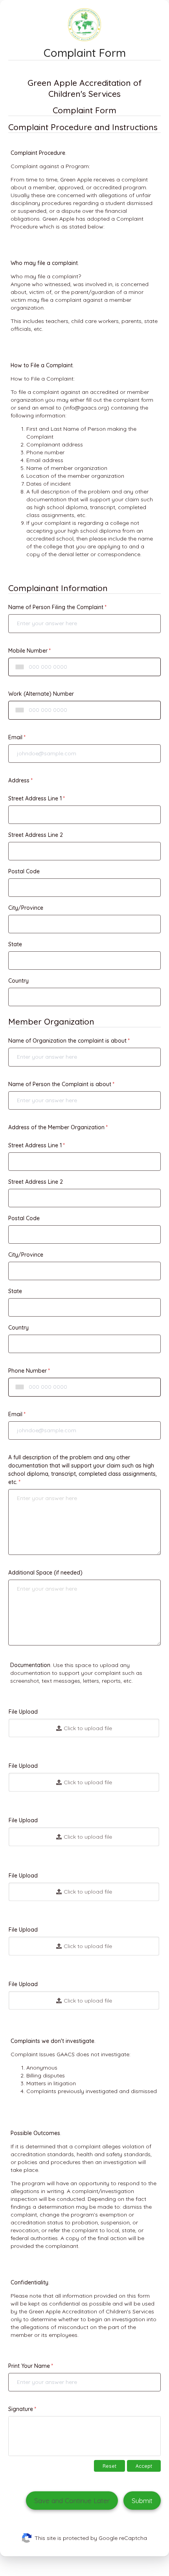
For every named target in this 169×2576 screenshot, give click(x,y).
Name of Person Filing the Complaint (56, 607)
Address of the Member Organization (56, 1127)
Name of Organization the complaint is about (67, 1041)
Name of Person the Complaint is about (60, 1084)
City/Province (26, 908)
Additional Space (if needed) (45, 1573)
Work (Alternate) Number (41, 694)
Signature (21, 2409)
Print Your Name (29, 2366)
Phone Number (28, 1371)
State (15, 944)
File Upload (23, 1712)
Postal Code (24, 871)
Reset (109, 2466)
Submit (142, 2501)
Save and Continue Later (72, 2501)
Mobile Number (28, 651)
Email (15, 737)
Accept (144, 2466)
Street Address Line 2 (36, 835)
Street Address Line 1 (35, 798)
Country (18, 981)
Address (19, 780)
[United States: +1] (18, 667)
